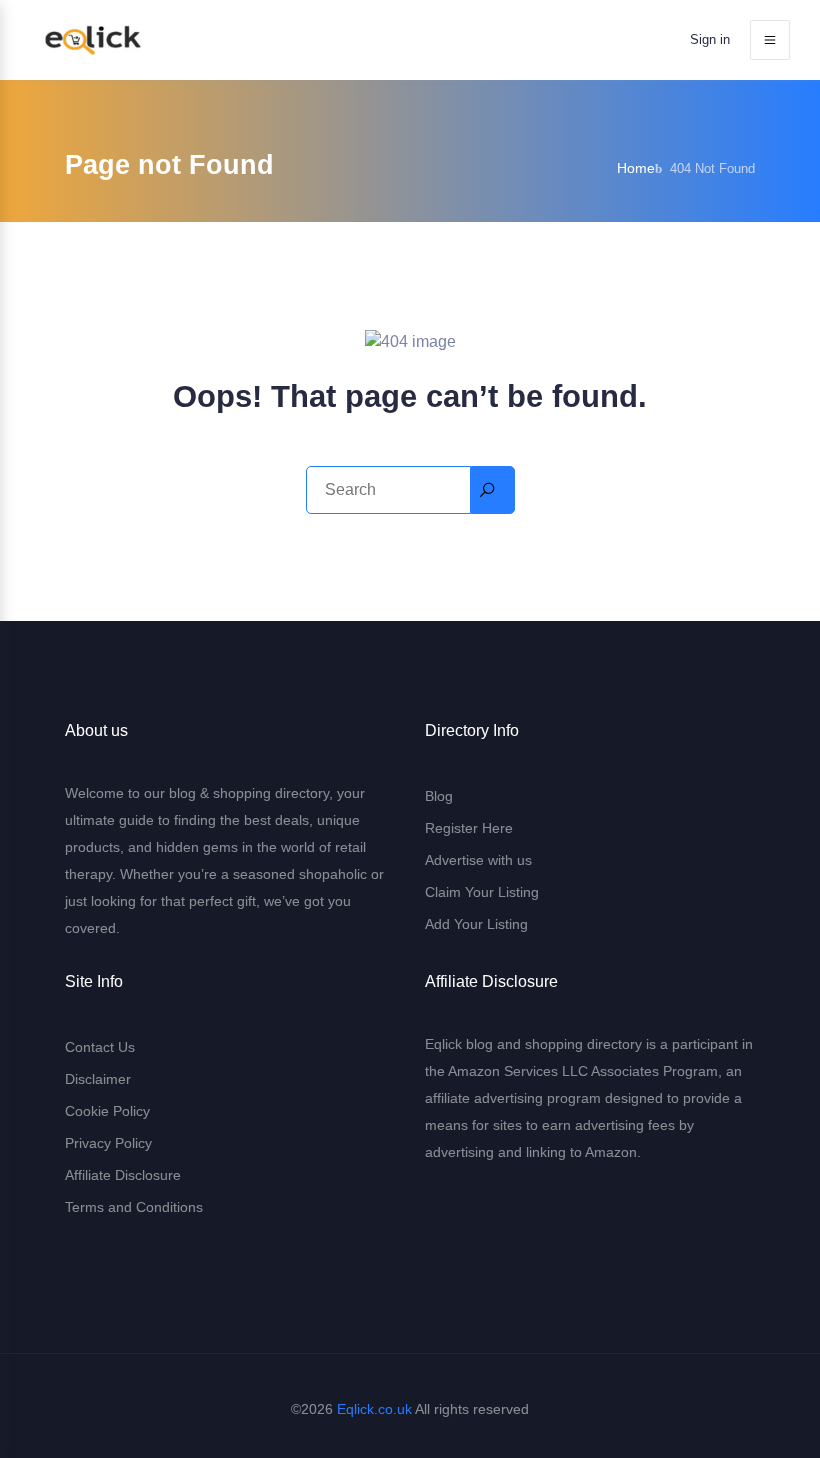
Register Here (469, 828)
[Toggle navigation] (770, 40)
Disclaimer (98, 1079)
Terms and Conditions (134, 1207)
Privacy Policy (108, 1143)
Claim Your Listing (482, 892)
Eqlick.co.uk (374, 1409)
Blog (439, 796)
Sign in (710, 39)
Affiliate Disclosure (123, 1175)
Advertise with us (478, 860)
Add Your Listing (476, 924)
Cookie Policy (107, 1111)
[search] (493, 490)
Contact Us (100, 1047)
